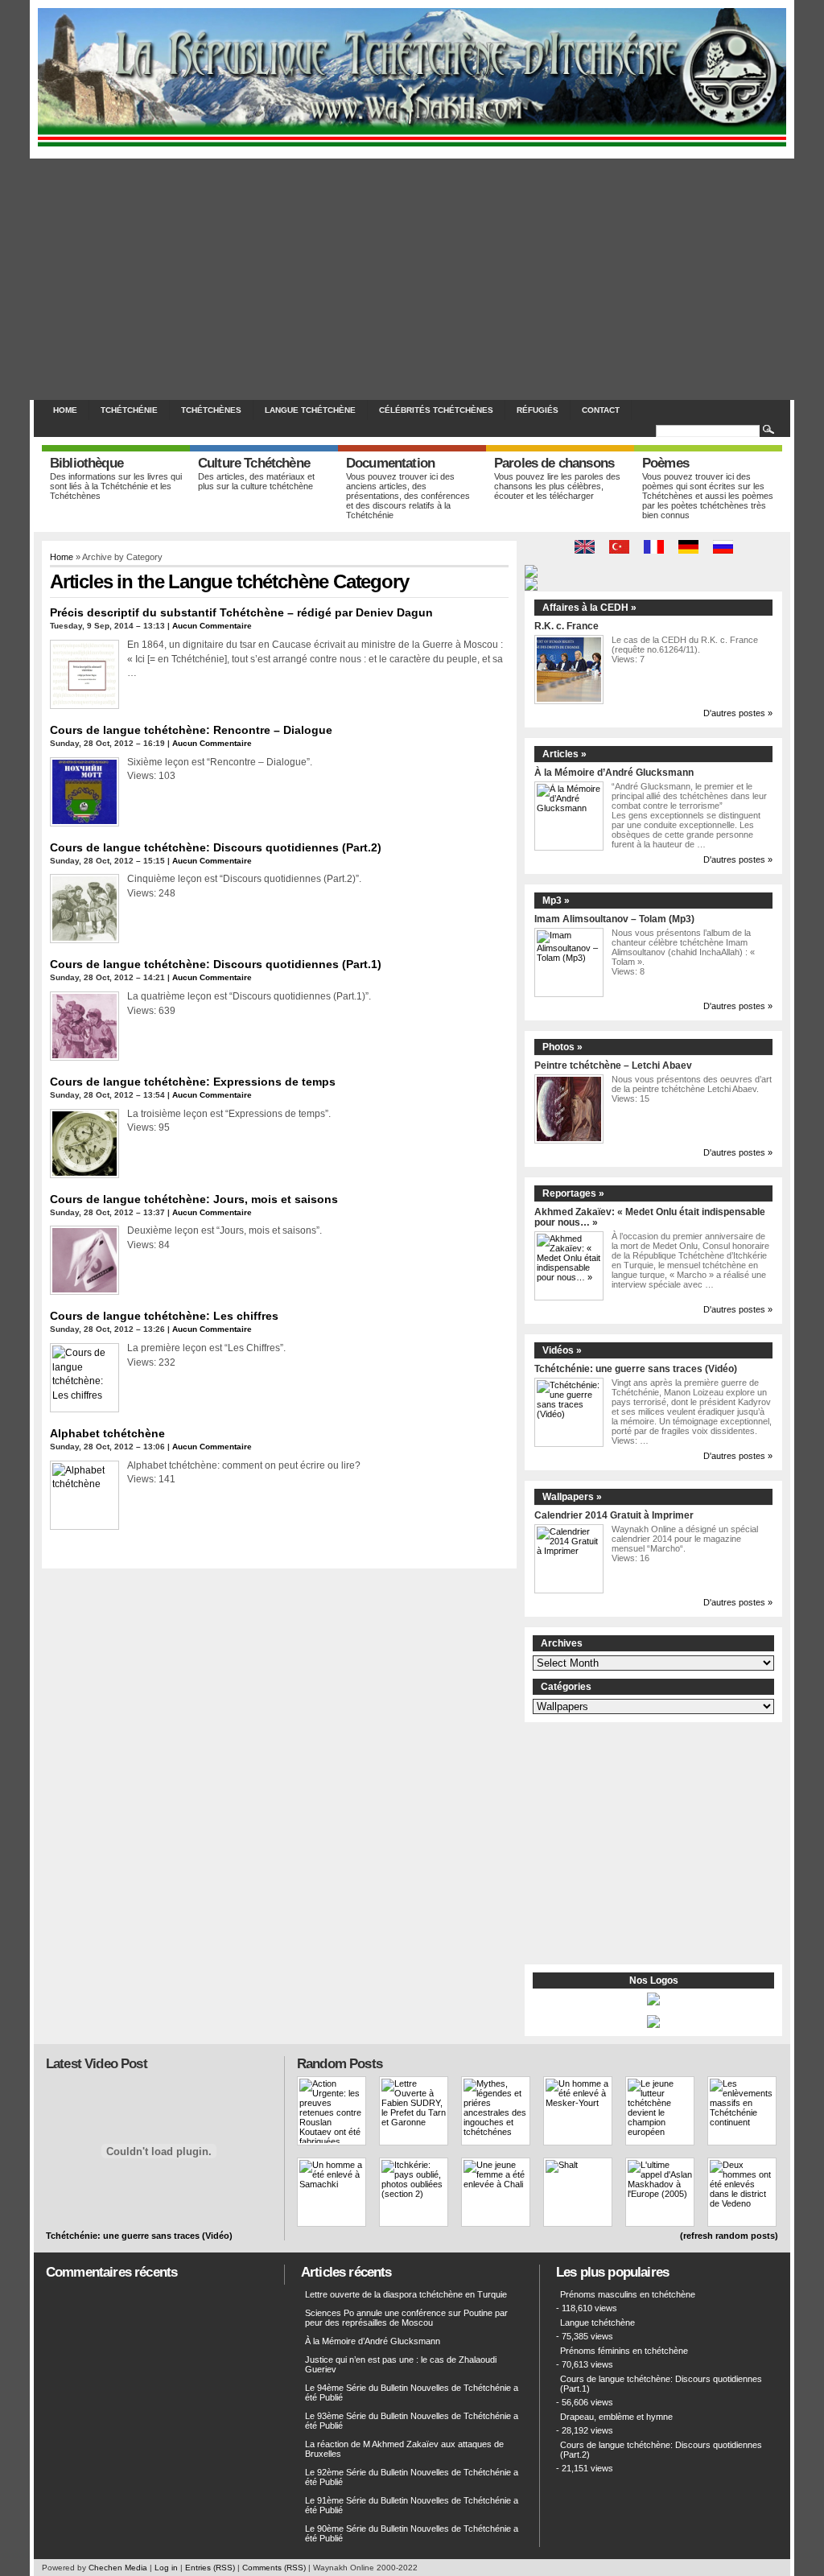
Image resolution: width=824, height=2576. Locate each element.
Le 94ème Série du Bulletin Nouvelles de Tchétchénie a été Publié (412, 2393)
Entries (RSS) (210, 2568)
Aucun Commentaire (212, 626)
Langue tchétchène (310, 410)
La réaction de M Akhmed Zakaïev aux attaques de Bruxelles (404, 2449)
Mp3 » (556, 901)
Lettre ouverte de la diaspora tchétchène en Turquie (406, 2294)
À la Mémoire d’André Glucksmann (614, 772)
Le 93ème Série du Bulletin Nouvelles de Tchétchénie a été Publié (412, 2421)
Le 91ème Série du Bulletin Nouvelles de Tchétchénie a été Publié (412, 2505)
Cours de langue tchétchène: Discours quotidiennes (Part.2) (216, 847)
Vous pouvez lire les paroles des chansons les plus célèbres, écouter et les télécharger (557, 486)
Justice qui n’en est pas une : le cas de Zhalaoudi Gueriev (401, 2364)
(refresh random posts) (729, 2236)
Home (65, 410)
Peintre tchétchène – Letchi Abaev (613, 1065)
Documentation (390, 463)
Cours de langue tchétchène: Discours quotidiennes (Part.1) (216, 964)
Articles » (564, 754)
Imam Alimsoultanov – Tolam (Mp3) (614, 919)
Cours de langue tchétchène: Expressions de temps (193, 1082)
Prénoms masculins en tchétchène (628, 2294)
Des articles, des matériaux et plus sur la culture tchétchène (256, 481)
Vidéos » (562, 1350)
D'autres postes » (738, 713)
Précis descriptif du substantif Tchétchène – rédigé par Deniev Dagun (241, 612)
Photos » (562, 1047)
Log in (166, 2568)
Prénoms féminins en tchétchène (624, 2351)
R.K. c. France (566, 626)
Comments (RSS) (274, 2568)
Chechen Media (118, 2568)
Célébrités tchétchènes (436, 410)
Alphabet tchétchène (107, 1433)
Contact (601, 410)
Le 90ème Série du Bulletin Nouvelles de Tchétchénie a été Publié (412, 2533)
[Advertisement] (412, 279)
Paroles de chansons (554, 463)
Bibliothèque (87, 463)
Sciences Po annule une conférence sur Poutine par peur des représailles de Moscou (406, 2318)
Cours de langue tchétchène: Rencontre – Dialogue (191, 730)
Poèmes (665, 463)
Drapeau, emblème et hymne (616, 2417)
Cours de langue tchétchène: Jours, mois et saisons (194, 1199)
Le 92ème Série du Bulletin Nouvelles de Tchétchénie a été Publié (412, 2477)
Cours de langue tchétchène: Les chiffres (164, 1316)
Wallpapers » (572, 1497)
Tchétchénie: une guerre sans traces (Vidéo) (636, 1368)
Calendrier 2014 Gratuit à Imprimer (614, 1515)
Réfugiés (538, 410)
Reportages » (573, 1193)
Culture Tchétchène (254, 463)
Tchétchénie (129, 410)
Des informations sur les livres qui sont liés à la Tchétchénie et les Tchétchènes (116, 486)
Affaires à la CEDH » (589, 608)
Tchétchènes (211, 410)
